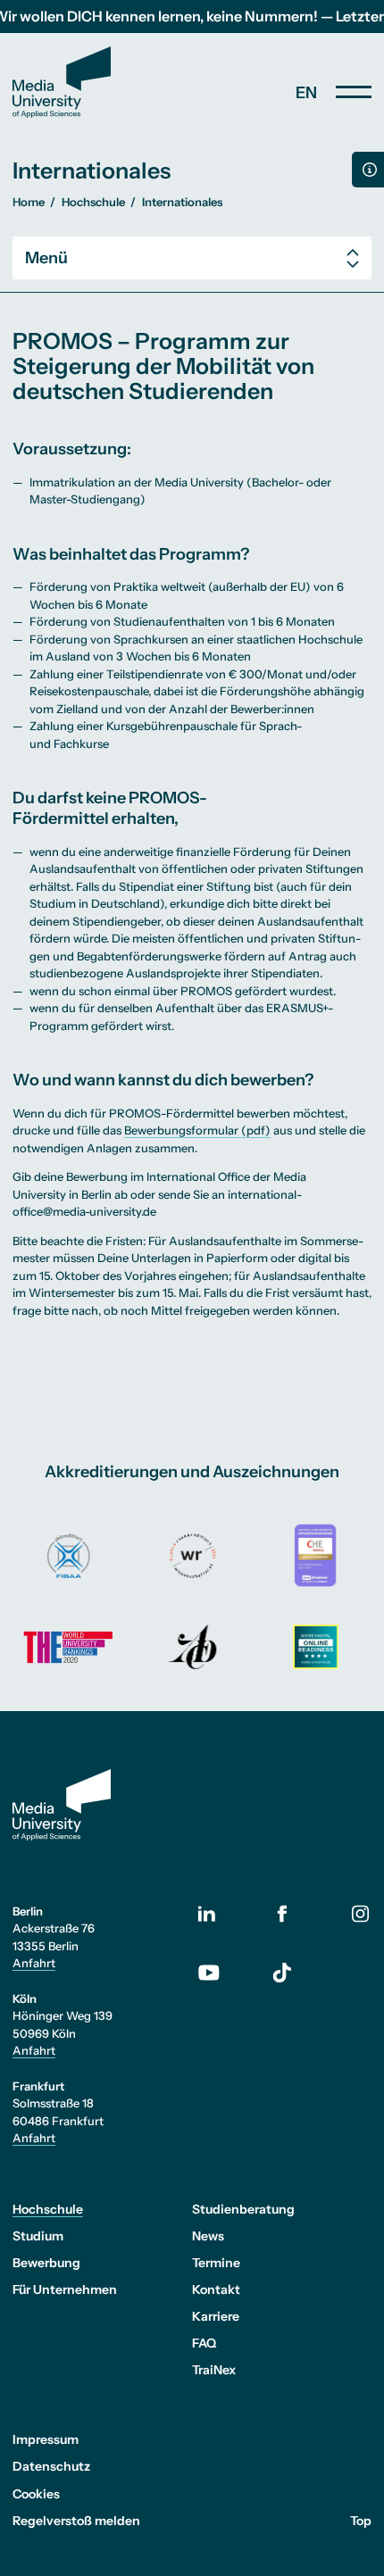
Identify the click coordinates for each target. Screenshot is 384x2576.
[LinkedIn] (222, 1914)
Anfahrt (34, 1963)
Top (361, 2521)
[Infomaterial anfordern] (368, 170)
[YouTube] (222, 1973)
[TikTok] (282, 1973)
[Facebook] (282, 1913)
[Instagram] (361, 1913)
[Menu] (354, 92)
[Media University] (62, 82)
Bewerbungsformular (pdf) (197, 1130)
